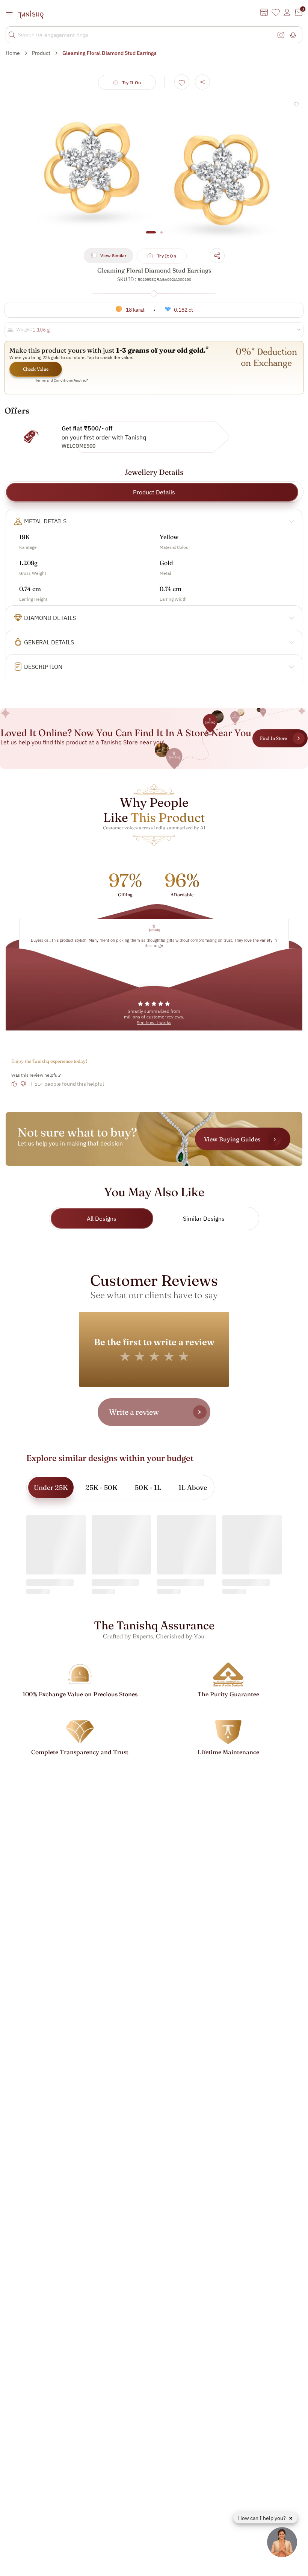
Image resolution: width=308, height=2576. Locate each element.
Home (13, 53)
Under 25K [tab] (51, 1487)
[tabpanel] (154, 168)
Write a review (134, 1412)
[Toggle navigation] (12, 15)
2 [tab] (161, 236)
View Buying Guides (232, 1139)
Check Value (36, 369)
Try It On (132, 83)
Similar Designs (204, 1218)
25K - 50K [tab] (101, 1487)
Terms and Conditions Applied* (62, 380)
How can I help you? (263, 2518)
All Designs (102, 1218)
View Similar (113, 255)
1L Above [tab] (193, 1487)
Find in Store (273, 738)
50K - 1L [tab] (148, 1487)
